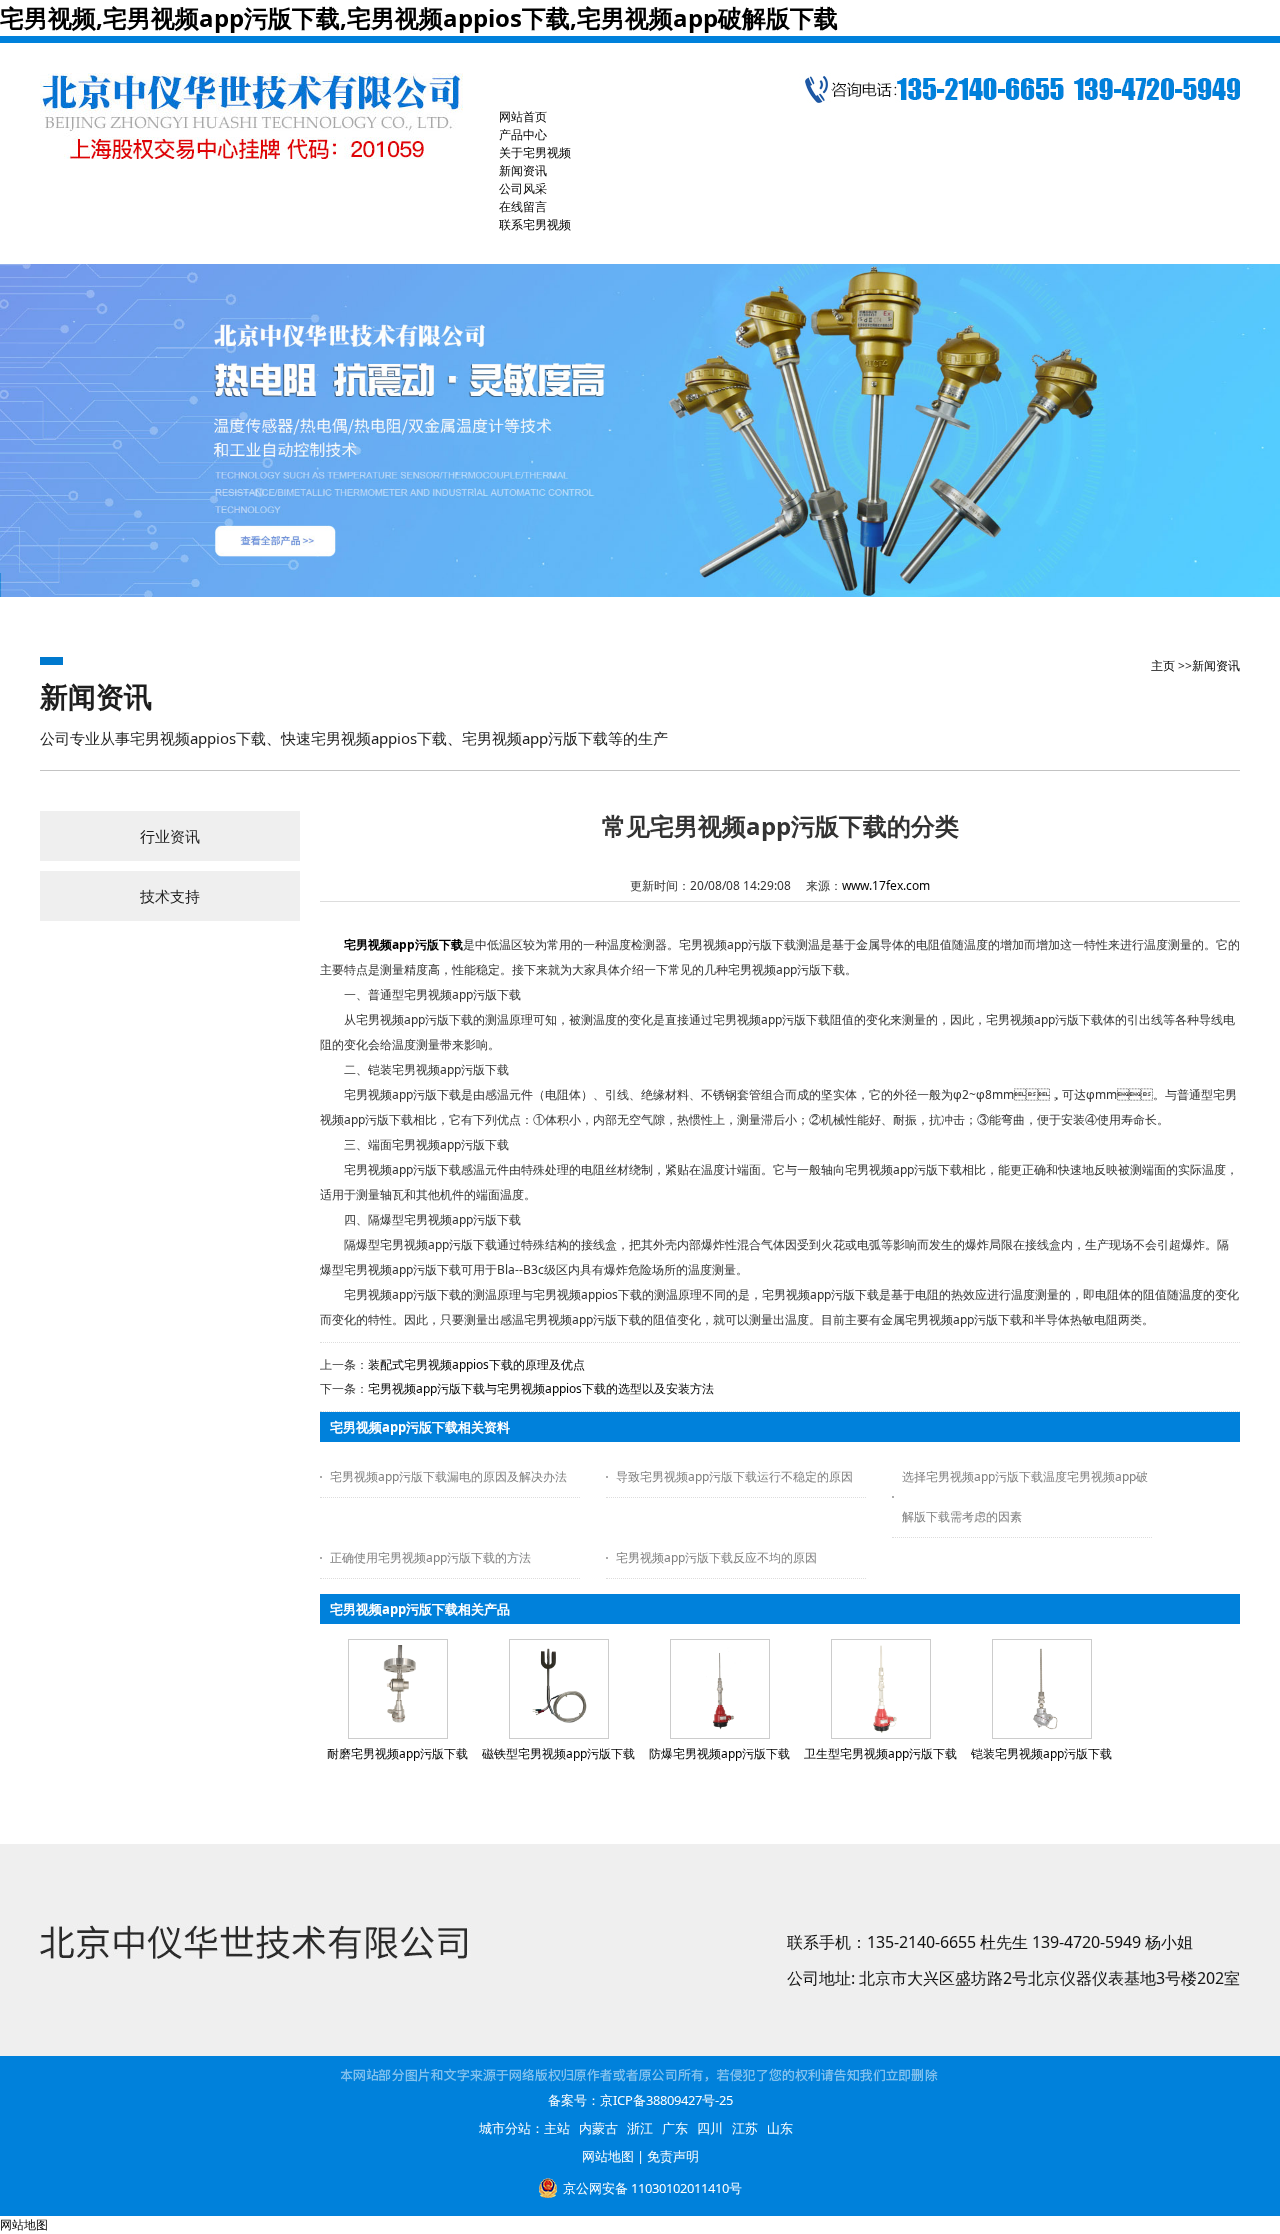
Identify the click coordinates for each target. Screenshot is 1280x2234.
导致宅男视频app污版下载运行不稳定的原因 (734, 1476)
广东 (675, 2128)
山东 (780, 2128)
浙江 (640, 2128)
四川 (710, 2128)
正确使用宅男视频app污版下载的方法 (430, 1557)
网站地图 (608, 2156)
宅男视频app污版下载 (403, 944)
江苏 (745, 2128)
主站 (557, 2128)
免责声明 (673, 2156)
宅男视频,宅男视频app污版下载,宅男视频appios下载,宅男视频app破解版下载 (419, 17)
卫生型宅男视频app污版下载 (880, 1753)
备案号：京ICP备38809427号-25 (640, 2100)
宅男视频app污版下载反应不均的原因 (716, 1557)
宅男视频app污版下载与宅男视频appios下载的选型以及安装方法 (541, 1388)
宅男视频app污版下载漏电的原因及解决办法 (448, 1476)
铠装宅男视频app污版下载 (1041, 1753)
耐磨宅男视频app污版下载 (397, 1753)
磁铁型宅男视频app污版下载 (558, 1753)
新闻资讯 (1216, 665)
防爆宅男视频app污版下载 (719, 1753)
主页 (1163, 665)
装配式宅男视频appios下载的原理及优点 (476, 1364)
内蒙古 (598, 2128)
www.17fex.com (886, 885)
